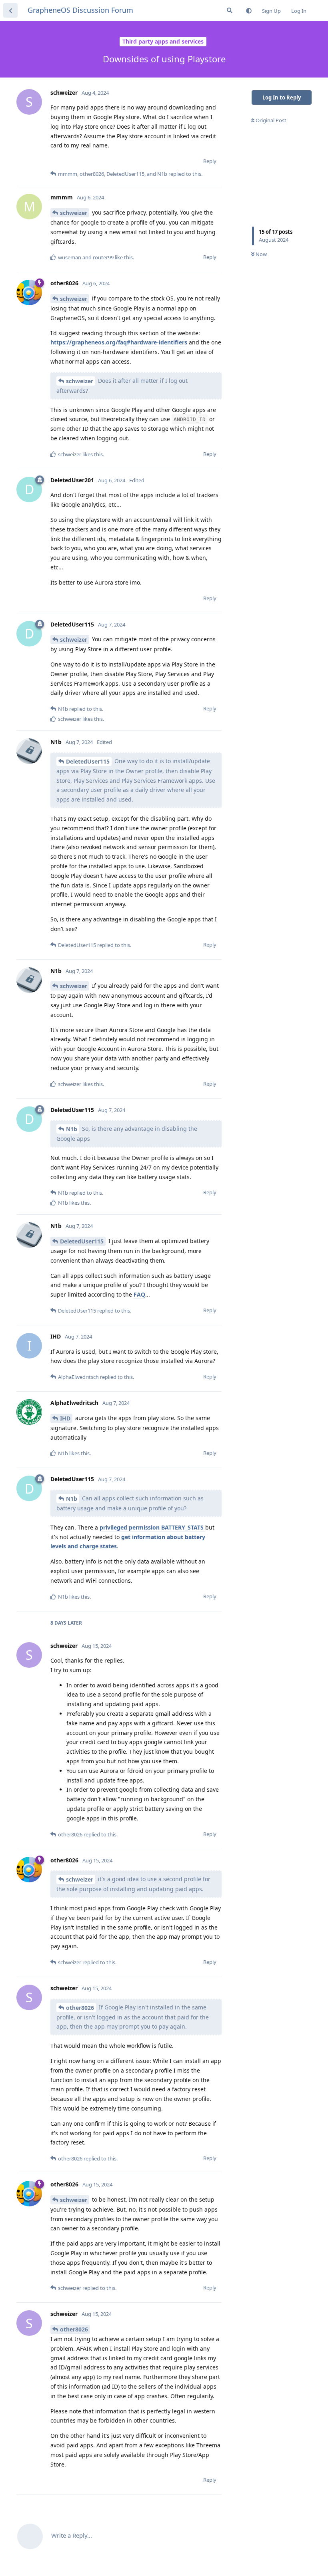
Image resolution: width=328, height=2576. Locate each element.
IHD (65, 1418)
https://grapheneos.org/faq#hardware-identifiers (119, 342)
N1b (72, 1129)
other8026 (80, 2008)
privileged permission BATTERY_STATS (152, 1527)
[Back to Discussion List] (10, 10)
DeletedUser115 (88, 761)
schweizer (74, 213)
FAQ (139, 1294)
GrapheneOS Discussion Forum (80, 10)
